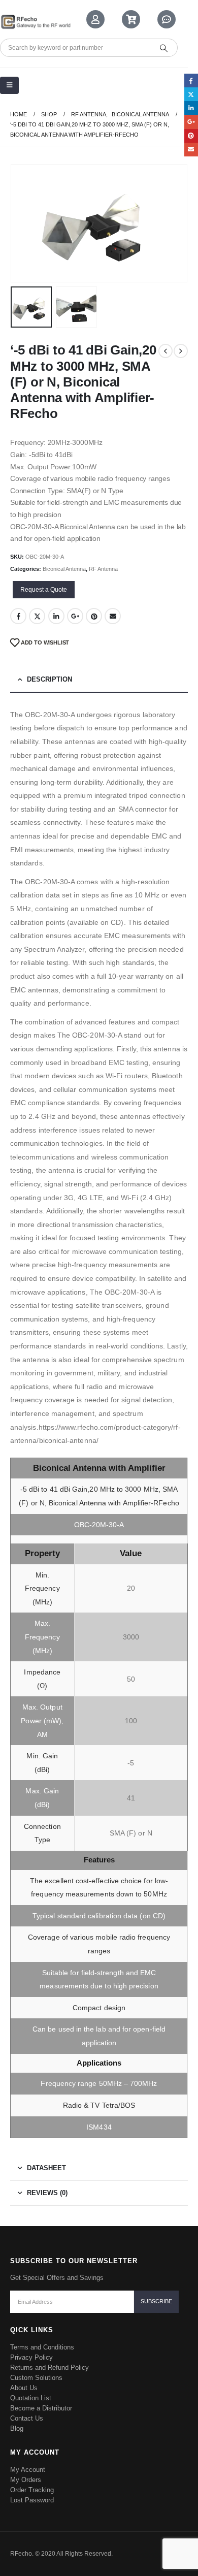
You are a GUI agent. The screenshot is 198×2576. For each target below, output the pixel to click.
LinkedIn (56, 616)
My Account (28, 2470)
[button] (23, 223)
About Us (24, 2388)
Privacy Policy (31, 2357)
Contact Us (27, 2418)
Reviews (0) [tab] (47, 2193)
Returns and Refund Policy (49, 2368)
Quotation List (31, 2398)
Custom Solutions (36, 2378)
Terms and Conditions (42, 2347)
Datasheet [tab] (46, 2168)
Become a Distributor (41, 2408)
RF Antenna (103, 569)
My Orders (26, 2480)
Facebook (18, 616)
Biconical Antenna (64, 569)
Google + (75, 616)
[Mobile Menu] (9, 85)
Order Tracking (32, 2490)
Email (113, 616)
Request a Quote (44, 590)
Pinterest (94, 616)
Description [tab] (49, 679)
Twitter (37, 616)
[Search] (163, 48)
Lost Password (32, 2500)
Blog (17, 2428)
